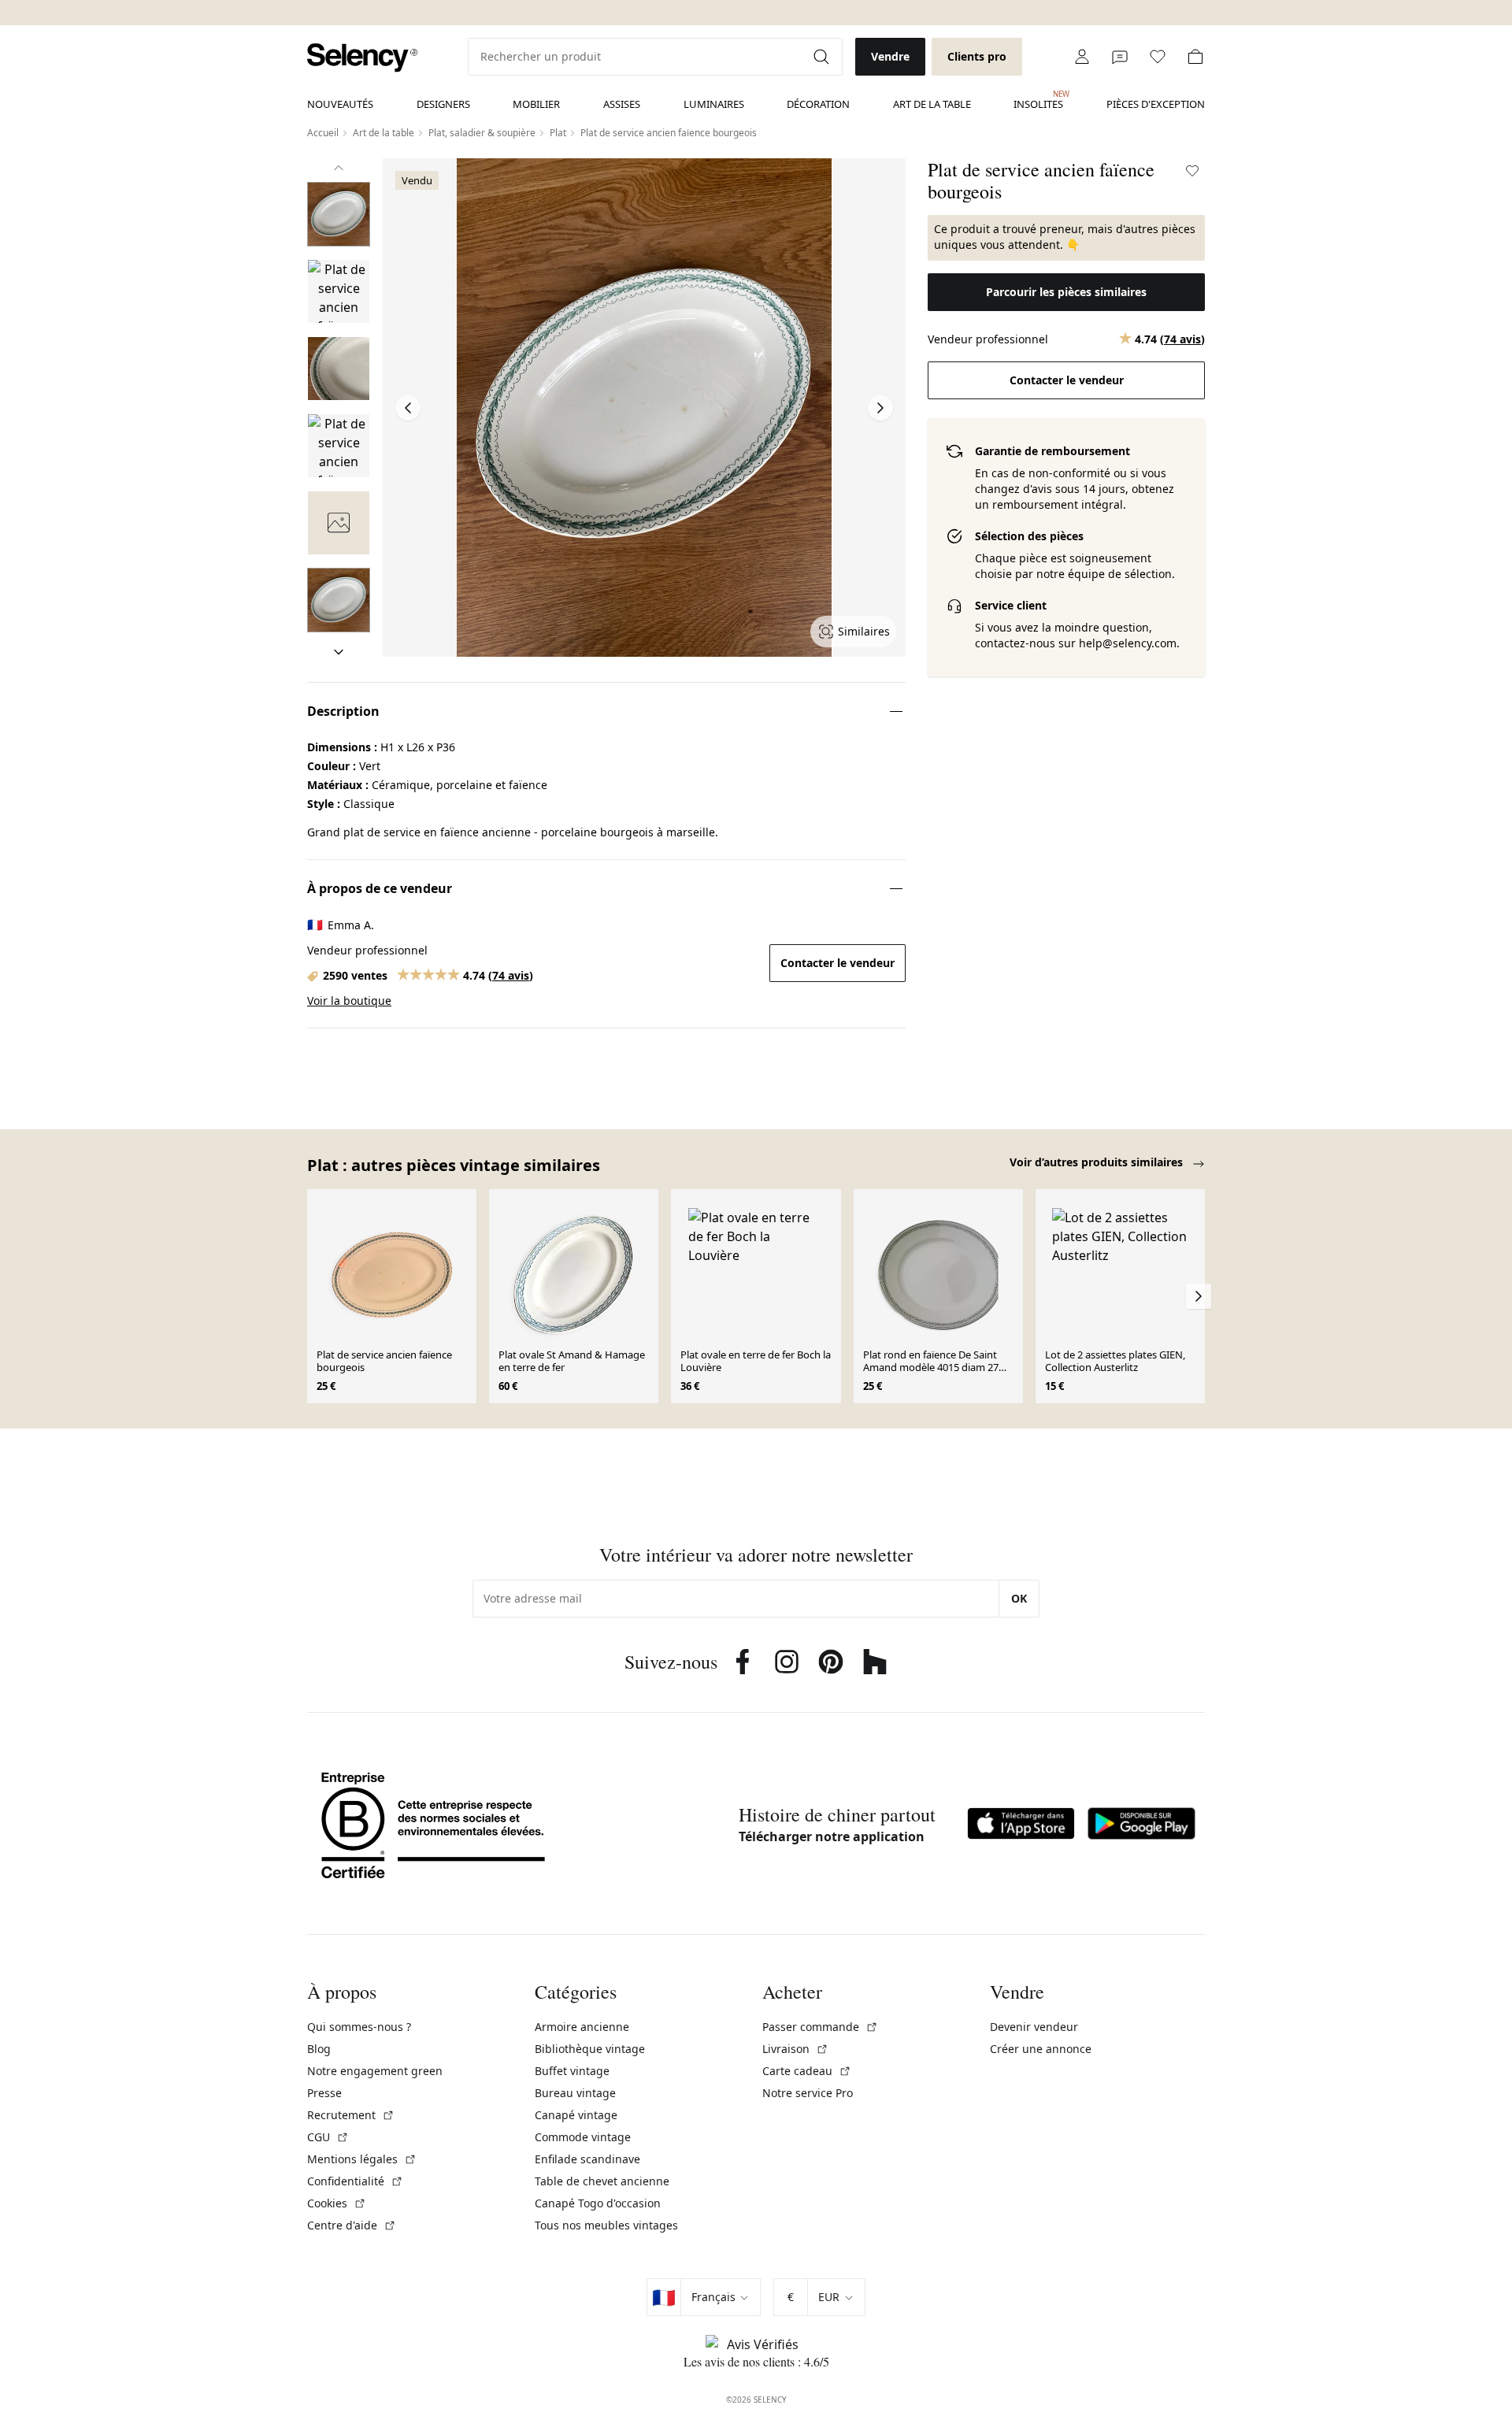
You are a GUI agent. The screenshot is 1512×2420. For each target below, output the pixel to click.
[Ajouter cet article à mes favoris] (1192, 171)
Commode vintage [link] (583, 2137)
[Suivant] (339, 652)
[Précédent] (339, 168)
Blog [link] (319, 2049)
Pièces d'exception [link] (1156, 104)
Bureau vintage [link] (575, 2093)
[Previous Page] (408, 408)
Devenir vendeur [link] (1034, 2027)
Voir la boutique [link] (349, 1001)
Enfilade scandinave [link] (587, 2159)
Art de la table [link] (932, 104)
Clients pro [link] (977, 56)
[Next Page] (880, 408)
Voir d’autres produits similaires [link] (1098, 1162)
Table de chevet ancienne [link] (602, 2181)
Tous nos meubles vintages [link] (606, 2225)
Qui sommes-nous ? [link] (359, 2027)
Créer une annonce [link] (1041, 2049)
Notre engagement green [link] (375, 2071)
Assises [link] (622, 104)
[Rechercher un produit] (823, 57)
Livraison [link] (795, 2049)
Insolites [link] (1038, 100)
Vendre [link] (890, 56)
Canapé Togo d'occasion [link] (598, 2203)
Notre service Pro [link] (808, 2093)
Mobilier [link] (536, 104)
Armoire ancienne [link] (582, 2027)
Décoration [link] (818, 104)
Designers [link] (443, 104)
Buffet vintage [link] (572, 2071)
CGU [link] (328, 2137)
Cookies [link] (337, 2203)
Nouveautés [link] (340, 104)
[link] (362, 58)
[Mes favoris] (1158, 57)
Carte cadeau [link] (807, 2071)
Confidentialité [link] (355, 2181)
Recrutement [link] (351, 2115)
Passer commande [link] (820, 2027)
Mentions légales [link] (362, 2159)
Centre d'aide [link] (352, 2225)
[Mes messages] (1120, 57)
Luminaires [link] (714, 104)
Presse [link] (324, 2093)
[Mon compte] (1082, 57)
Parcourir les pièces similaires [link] (1066, 292)
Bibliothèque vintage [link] (590, 2049)
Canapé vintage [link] (576, 2115)
